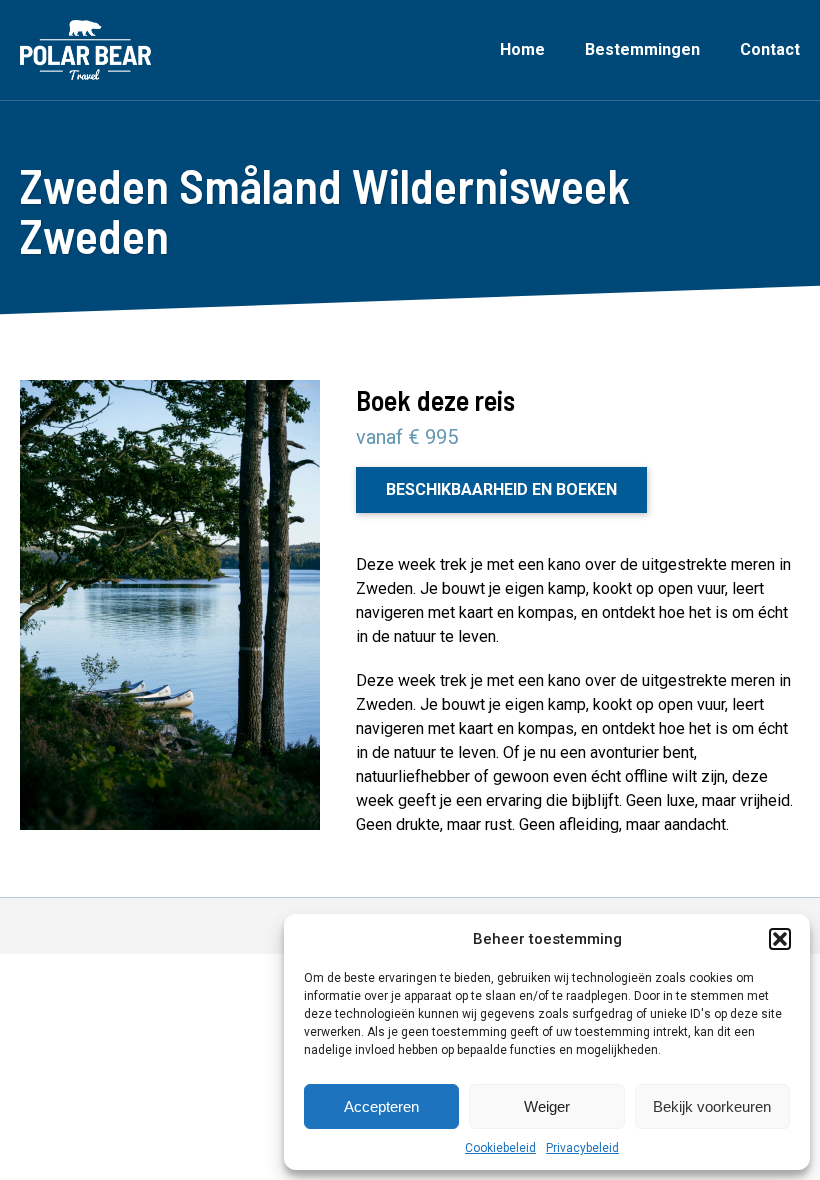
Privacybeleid (582, 1148)
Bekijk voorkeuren (712, 1106)
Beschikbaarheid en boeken (501, 489)
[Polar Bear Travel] (85, 50)
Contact (770, 49)
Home (522, 49)
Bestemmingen (642, 49)
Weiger (547, 1106)
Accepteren (381, 1106)
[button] (780, 939)
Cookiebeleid (500, 1148)
